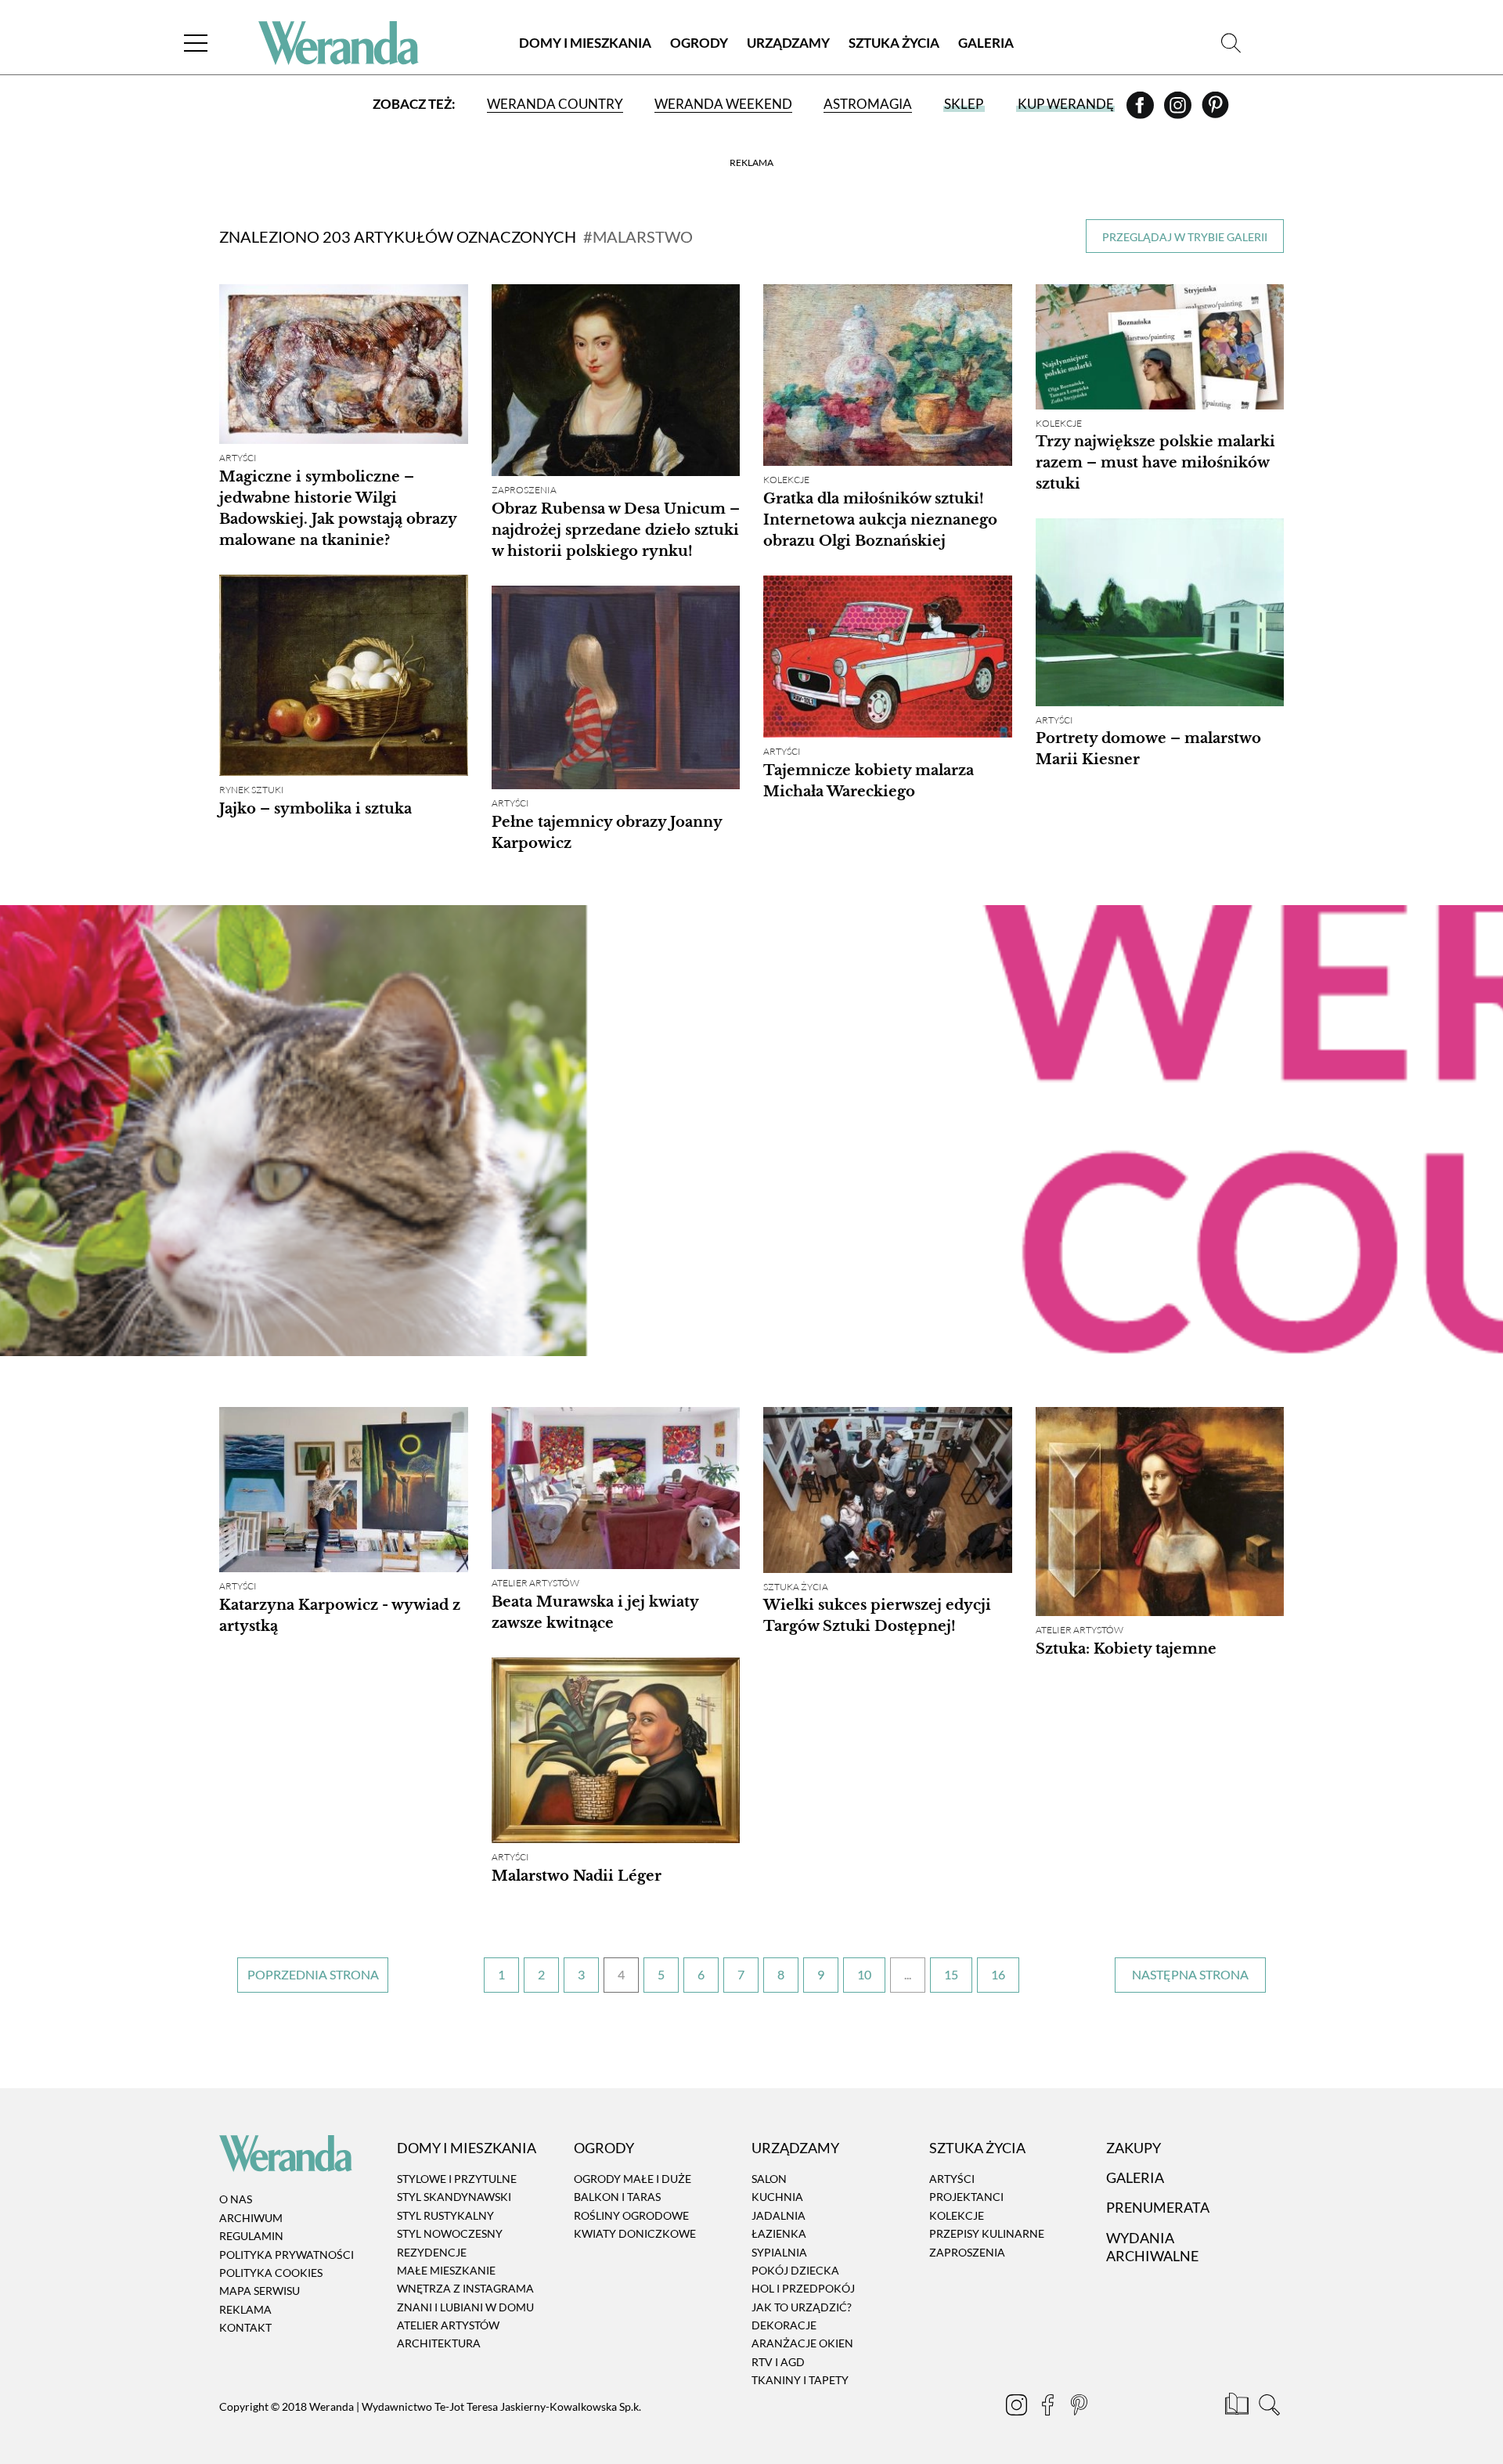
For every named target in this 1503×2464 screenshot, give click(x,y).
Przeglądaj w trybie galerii (1185, 237)
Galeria (986, 43)
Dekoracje (784, 2325)
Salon (769, 2179)
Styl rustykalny (445, 2215)
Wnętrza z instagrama (465, 2289)
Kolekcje (786, 480)
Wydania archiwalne (1152, 2247)
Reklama (245, 2309)
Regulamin (251, 2236)
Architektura (439, 2344)
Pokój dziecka (795, 2270)
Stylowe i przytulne (457, 2179)
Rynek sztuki (252, 790)
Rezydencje (432, 2252)
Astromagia (868, 104)
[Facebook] (1141, 110)
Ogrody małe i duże (633, 2179)
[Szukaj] (1231, 43)
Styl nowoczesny (450, 2233)
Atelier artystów (535, 1583)
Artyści (238, 458)
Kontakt (245, 2327)
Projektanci (966, 2197)
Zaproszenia (524, 490)
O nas (236, 2200)
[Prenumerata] (1238, 2407)
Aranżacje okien (802, 2344)
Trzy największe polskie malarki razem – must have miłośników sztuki (1155, 463)
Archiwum (251, 2218)
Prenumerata (1158, 2207)
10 (864, 1974)
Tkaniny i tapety (800, 2380)
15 (951, 1974)
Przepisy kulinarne (987, 2233)
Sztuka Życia (894, 43)
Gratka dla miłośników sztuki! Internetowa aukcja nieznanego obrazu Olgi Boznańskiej (880, 520)
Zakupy (1134, 2148)
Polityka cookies (271, 2273)
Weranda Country (555, 104)
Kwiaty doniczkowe (635, 2233)
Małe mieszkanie (446, 2270)
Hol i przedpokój (803, 2289)
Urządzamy (788, 43)
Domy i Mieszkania (585, 43)
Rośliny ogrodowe (631, 2215)
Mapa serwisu (260, 2291)
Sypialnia (779, 2252)
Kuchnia (777, 2197)
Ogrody (699, 43)
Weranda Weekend (723, 104)
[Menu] (196, 43)
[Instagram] (1179, 110)
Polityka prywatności (287, 2255)
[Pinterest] (1215, 110)
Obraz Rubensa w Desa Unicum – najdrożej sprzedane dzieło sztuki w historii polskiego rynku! (616, 530)
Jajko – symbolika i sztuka (315, 809)
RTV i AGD (778, 2362)
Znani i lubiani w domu (465, 2307)
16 (998, 1974)
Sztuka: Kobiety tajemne (1126, 1649)
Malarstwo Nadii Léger (577, 1876)
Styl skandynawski (454, 2197)
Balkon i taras (617, 2197)
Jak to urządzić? (802, 2307)
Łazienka (779, 2233)
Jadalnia (779, 2215)
